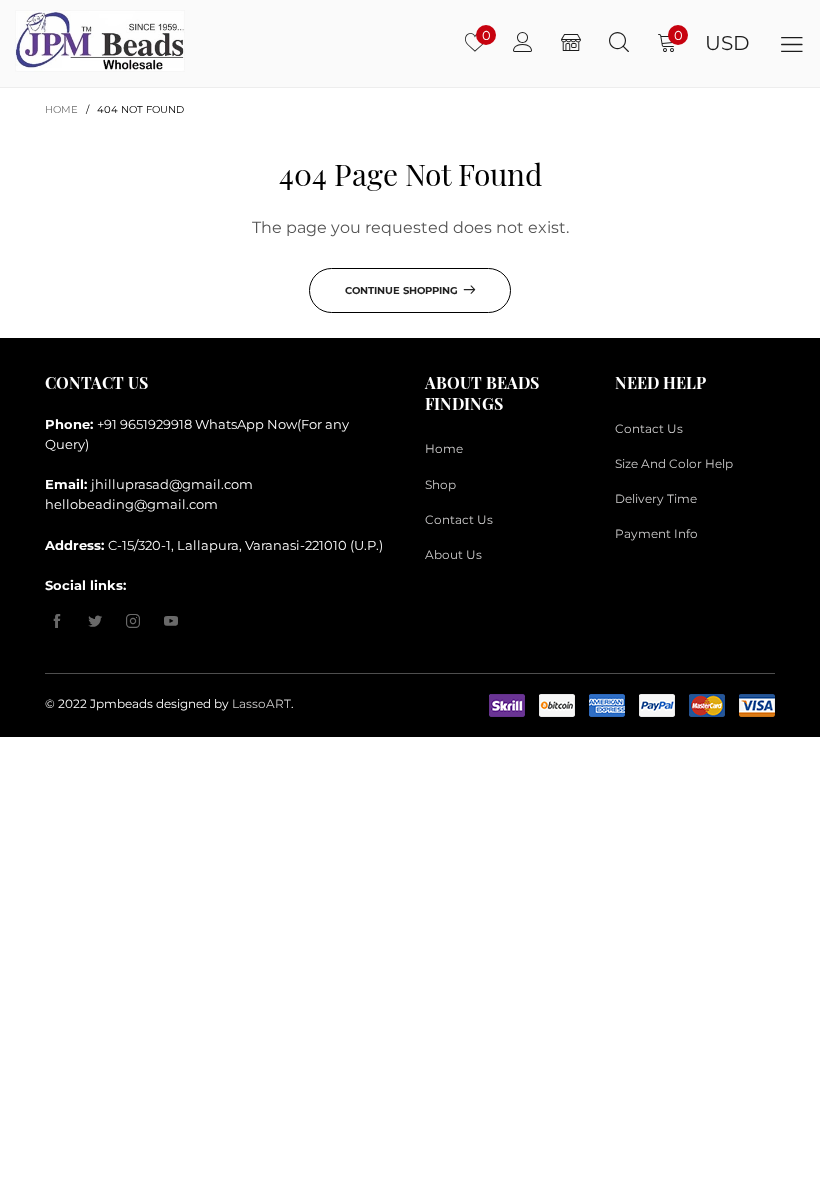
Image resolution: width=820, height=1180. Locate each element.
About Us (453, 554)
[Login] (523, 43)
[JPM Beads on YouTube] (171, 622)
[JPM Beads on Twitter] (95, 622)
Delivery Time (656, 498)
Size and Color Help (674, 463)
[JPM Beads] (71, 41)
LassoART (261, 703)
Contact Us (459, 519)
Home (444, 448)
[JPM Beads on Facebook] (57, 622)
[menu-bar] (791, 43)
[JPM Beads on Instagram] (133, 622)
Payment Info (656, 533)
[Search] (619, 43)
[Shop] (571, 43)
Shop (440, 484)
